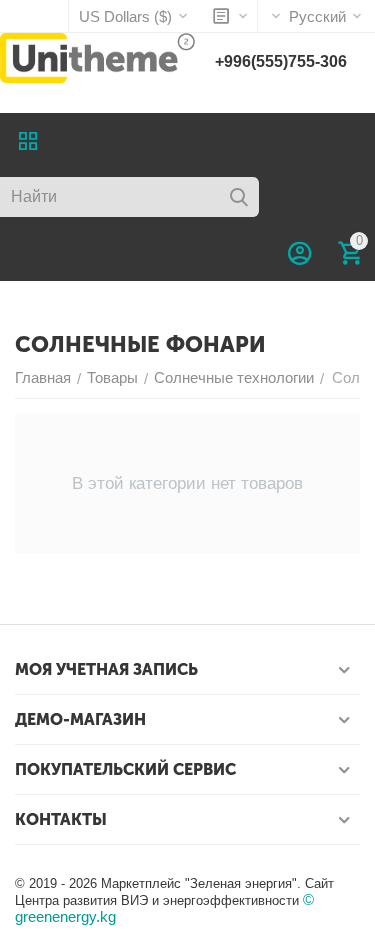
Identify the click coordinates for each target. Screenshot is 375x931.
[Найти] (239, 197)
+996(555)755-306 (281, 61)
